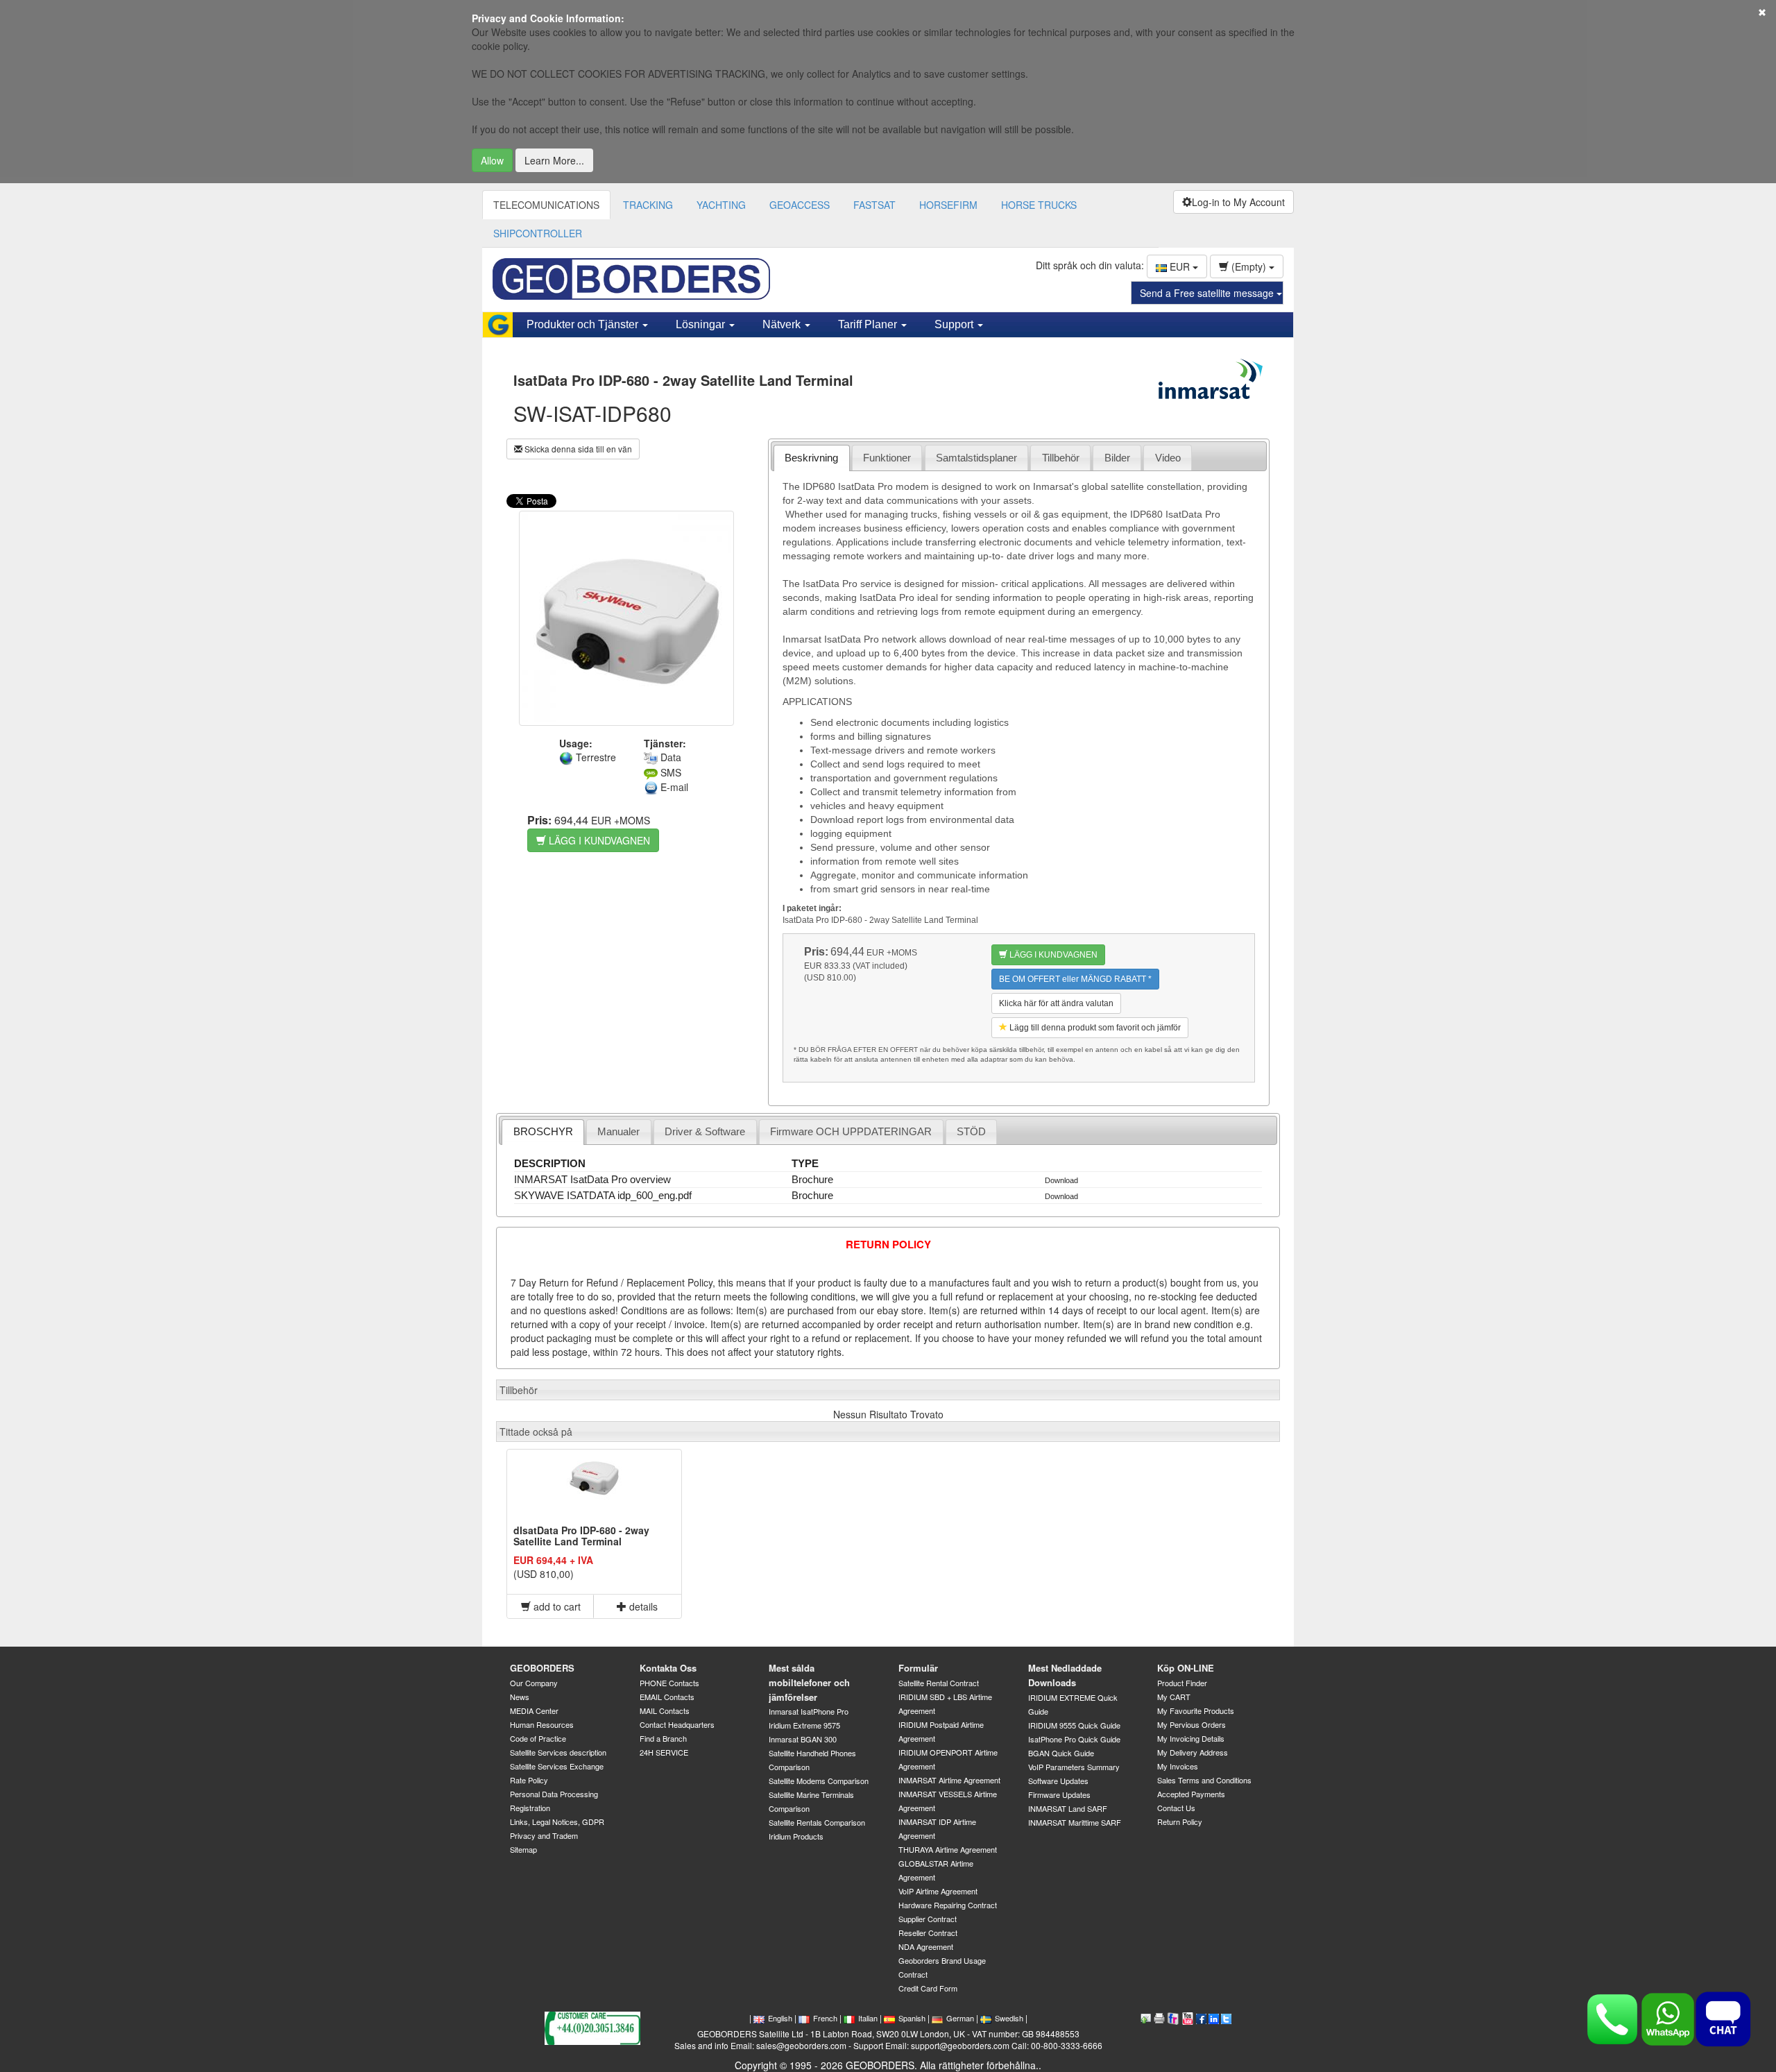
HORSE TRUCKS (1039, 205)
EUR (1180, 266)
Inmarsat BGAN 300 (803, 1739)
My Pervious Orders (1192, 1724)
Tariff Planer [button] (869, 324)
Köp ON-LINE (1186, 1668)
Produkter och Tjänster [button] (584, 324)
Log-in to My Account (1238, 202)
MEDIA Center (534, 1710)
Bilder (1117, 458)
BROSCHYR (543, 1131)
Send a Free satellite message (1208, 293)
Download (1061, 1180)
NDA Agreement (926, 1946)
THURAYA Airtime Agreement (948, 1849)
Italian (868, 2018)
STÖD (971, 1131)
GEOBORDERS (542, 1668)
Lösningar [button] (702, 324)
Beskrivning (811, 458)
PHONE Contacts (669, 1683)
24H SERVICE (664, 1752)
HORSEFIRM (948, 205)
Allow (492, 160)
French (825, 2018)
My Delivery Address (1193, 1752)
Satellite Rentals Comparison (817, 1822)
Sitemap (523, 1849)
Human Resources (542, 1724)
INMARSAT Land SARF (1068, 1808)
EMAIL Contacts (667, 1697)
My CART (1174, 1697)
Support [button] (955, 324)
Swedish (1009, 2018)
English (780, 2018)
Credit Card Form (928, 1988)
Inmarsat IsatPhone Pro (809, 1711)
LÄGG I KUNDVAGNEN (598, 840)
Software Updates (1058, 1781)
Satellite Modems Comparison (819, 1781)
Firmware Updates (1059, 1794)
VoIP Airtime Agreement (938, 1891)
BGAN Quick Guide (1061, 1753)
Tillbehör (1061, 458)
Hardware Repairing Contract (948, 1905)
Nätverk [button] (783, 324)
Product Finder (1182, 1683)
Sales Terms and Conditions (1204, 1780)
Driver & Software (705, 1131)
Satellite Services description (558, 1752)
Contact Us (1176, 1808)
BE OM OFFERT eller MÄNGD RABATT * (1075, 979)
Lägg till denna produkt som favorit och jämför (1094, 1028)
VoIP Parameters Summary (1074, 1767)
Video (1168, 458)
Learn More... (554, 160)
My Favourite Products (1196, 1710)
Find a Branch (663, 1738)
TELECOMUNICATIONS (546, 205)
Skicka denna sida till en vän (577, 449)
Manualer (618, 1131)
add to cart (556, 1606)
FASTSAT (874, 205)
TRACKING (648, 205)
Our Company (534, 1683)
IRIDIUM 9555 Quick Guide (1074, 1725)
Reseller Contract (928, 1933)
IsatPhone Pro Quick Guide (1074, 1739)
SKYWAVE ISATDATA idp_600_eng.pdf (603, 1195)
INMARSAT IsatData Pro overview (592, 1179)
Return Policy (1180, 1822)
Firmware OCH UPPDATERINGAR (851, 1131)
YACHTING (721, 205)
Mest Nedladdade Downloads (1065, 1675)
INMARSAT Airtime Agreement (949, 1780)
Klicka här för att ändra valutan (1056, 1003)
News (520, 1697)
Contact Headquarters (677, 1724)
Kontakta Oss (668, 1668)
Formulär (918, 1668)
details (642, 1606)
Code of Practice (538, 1738)
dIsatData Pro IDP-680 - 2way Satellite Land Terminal (581, 1535)
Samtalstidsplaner (976, 458)
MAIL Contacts (665, 1710)
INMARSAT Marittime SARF (1075, 1822)
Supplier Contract (928, 1919)
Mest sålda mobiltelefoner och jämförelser (809, 1682)
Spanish (912, 2018)
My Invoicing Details (1191, 1738)
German (960, 2018)
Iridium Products (796, 1836)
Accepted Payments (1191, 1794)
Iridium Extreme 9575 (804, 1725)
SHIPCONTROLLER (538, 233)
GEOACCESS (800, 205)
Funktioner (887, 458)
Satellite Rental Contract (939, 1683)
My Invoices (1178, 1766)
